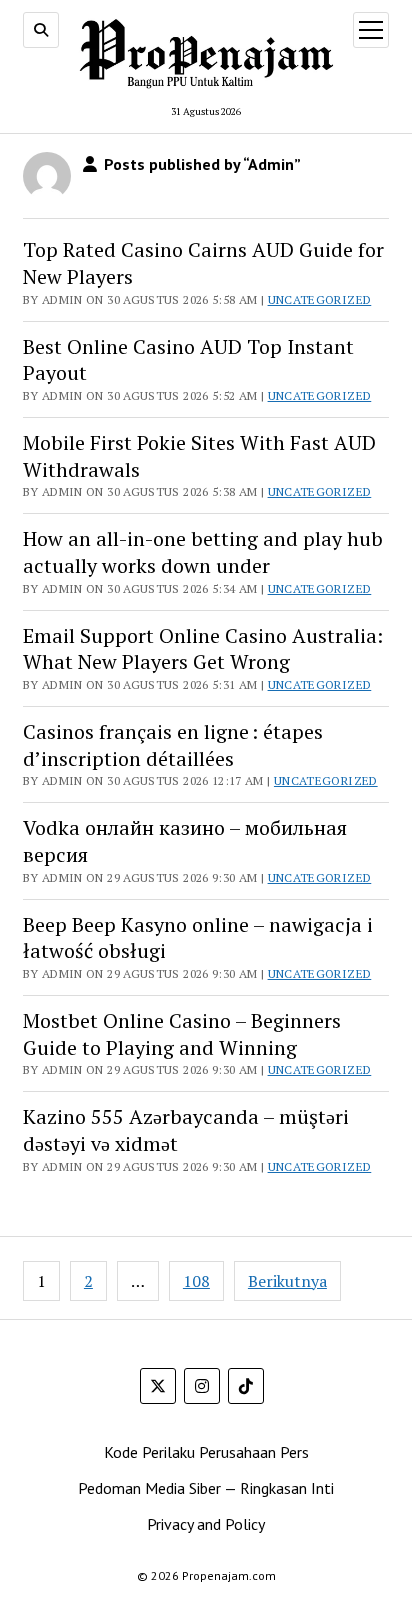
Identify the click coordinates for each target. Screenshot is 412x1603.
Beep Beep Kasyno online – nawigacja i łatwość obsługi (198, 938)
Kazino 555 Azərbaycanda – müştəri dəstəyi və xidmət (186, 1130)
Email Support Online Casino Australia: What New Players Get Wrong (203, 649)
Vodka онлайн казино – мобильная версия (185, 841)
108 (196, 1281)
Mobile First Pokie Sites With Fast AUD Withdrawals (199, 456)
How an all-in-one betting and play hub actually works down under (203, 552)
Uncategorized (320, 299)
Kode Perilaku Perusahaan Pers (206, 1452)
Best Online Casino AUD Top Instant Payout (188, 360)
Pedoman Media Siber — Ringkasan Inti (206, 1488)
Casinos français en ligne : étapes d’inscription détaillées (173, 745)
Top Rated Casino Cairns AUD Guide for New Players (203, 263)
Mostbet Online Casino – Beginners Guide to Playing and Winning (182, 1034)
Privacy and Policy (206, 1524)
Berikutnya (287, 1281)
